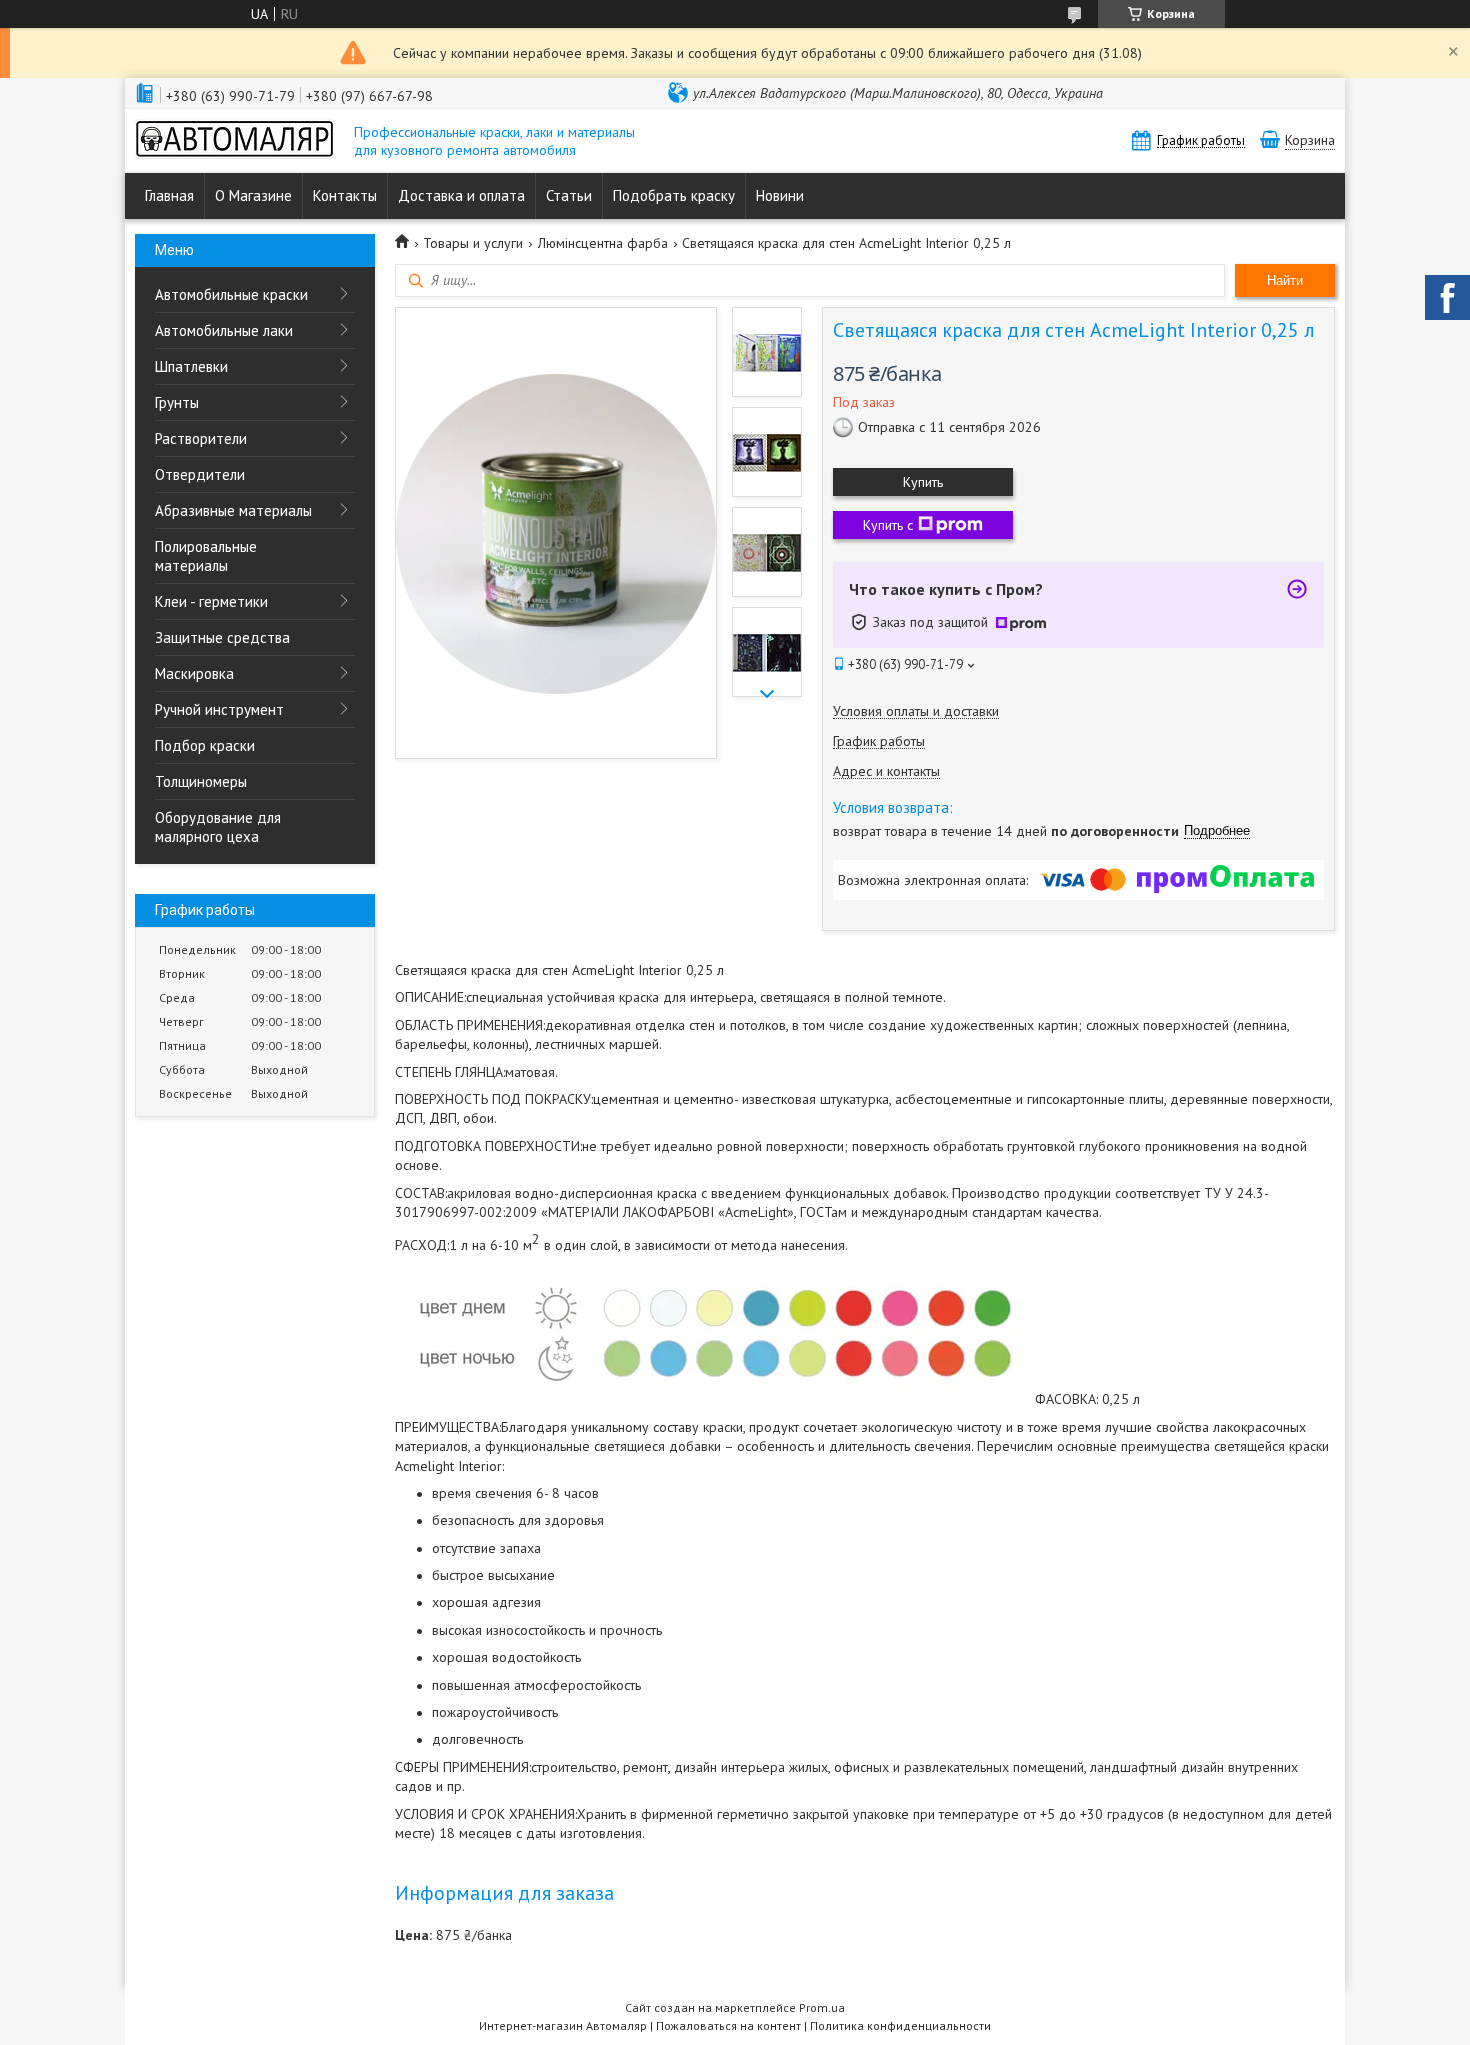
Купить (923, 482)
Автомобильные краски (231, 294)
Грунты (177, 402)
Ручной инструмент (219, 709)
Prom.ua (822, 2007)
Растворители (201, 438)
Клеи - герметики (211, 601)
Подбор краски (205, 745)
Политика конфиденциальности (900, 2025)
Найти (1285, 280)
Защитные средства (222, 637)
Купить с (888, 525)
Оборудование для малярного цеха (218, 827)
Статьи (569, 195)
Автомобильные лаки (224, 330)
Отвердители (200, 474)
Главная (169, 195)
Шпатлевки (191, 366)
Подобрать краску (674, 195)
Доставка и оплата (461, 195)
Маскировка (194, 673)
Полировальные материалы (206, 556)
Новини (780, 195)
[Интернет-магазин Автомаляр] (235, 141)
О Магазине (253, 195)
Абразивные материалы (233, 510)
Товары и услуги (473, 243)
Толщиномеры (201, 781)
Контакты (345, 195)
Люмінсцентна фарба (603, 243)
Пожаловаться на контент (728, 2025)
